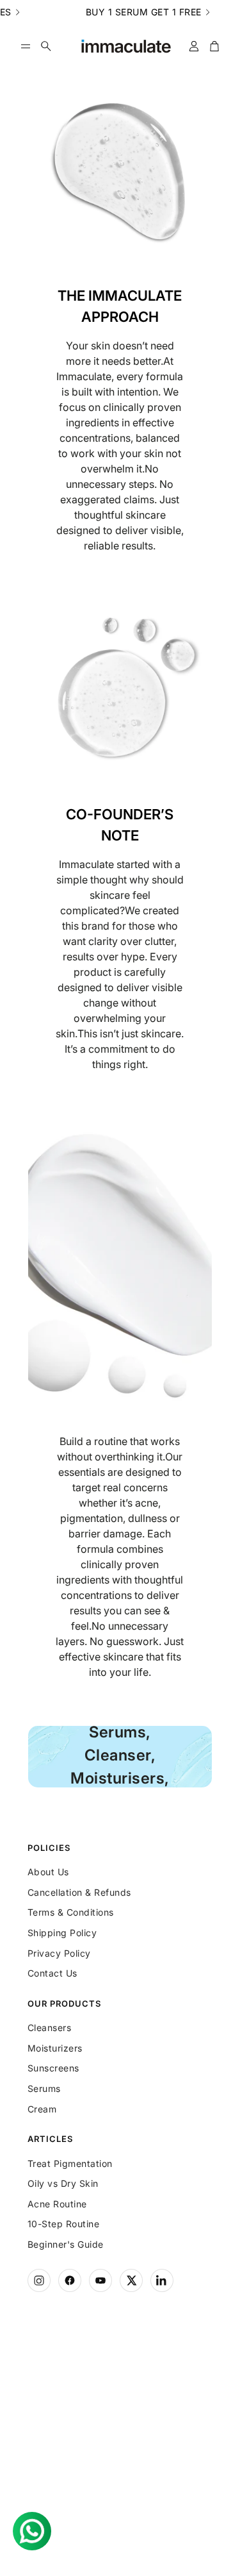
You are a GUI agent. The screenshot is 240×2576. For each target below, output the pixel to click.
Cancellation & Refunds (79, 1892)
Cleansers (50, 2028)
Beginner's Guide (66, 2244)
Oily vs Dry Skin (63, 2183)
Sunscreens (53, 2068)
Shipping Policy (62, 1933)
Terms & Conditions (71, 1912)
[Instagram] (39, 2280)
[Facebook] (70, 2280)
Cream (42, 2109)
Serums (44, 2088)
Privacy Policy (59, 1953)
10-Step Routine (64, 2224)
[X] (131, 2280)
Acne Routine (57, 2204)
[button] (26, 46)
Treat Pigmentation (70, 2163)
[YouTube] (100, 2280)
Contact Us (52, 1973)
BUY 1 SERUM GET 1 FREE (120, 12)
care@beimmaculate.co (118, 2451)
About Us (48, 1872)
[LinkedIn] (162, 2280)
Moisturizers (55, 2048)
